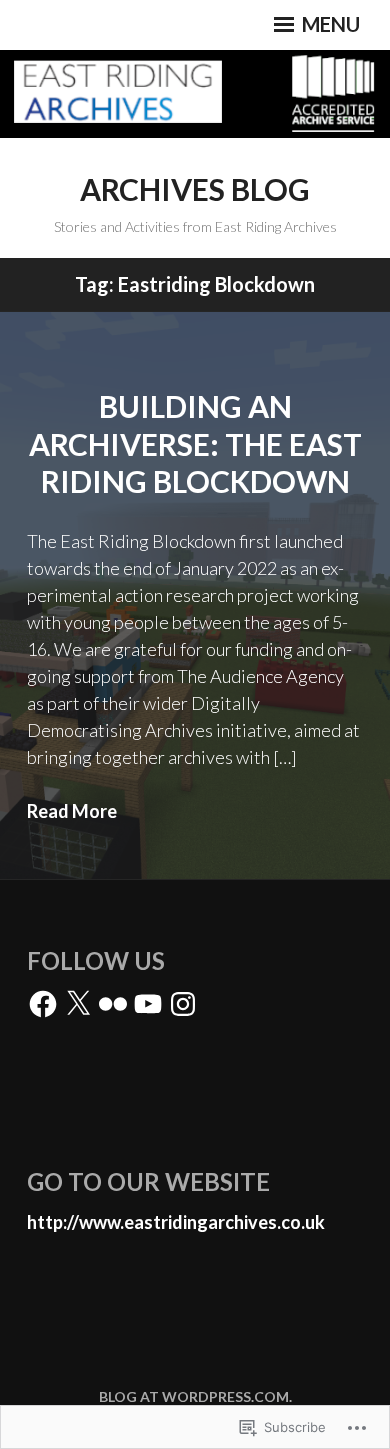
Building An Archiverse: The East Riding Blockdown (195, 443)
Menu (329, 24)
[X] (78, 1004)
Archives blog (195, 189)
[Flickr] (113, 1004)
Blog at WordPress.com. (195, 1396)
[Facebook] (43, 1004)
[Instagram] (183, 1004)
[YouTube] (148, 1004)
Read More (72, 811)
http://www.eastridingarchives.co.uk (176, 1222)
